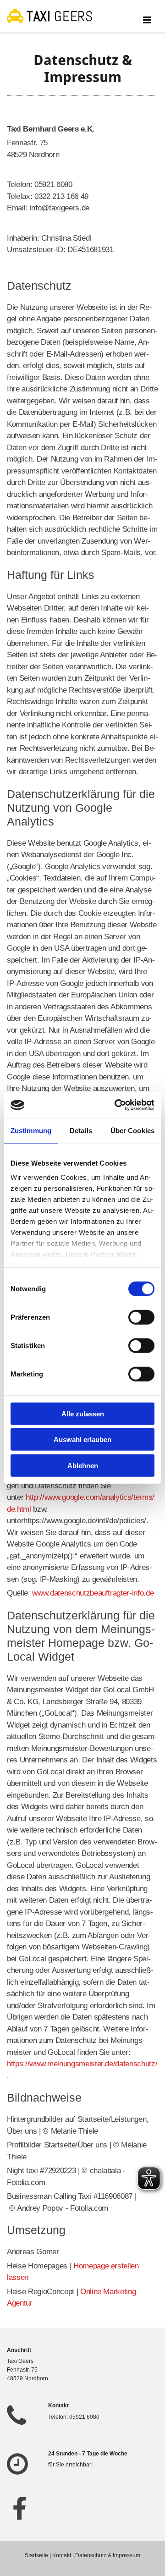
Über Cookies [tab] (132, 1130)
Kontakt (62, 2555)
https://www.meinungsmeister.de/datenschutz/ (82, 2064)
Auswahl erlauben (82, 1439)
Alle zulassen (83, 1413)
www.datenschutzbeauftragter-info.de (93, 1593)
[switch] (141, 1317)
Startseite (36, 2555)
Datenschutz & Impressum (108, 2555)
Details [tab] (81, 1130)
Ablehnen (83, 1465)
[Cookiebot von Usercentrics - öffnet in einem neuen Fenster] (116, 1105)
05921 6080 (84, 2417)
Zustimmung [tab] (31, 1130)
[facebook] (19, 2508)
